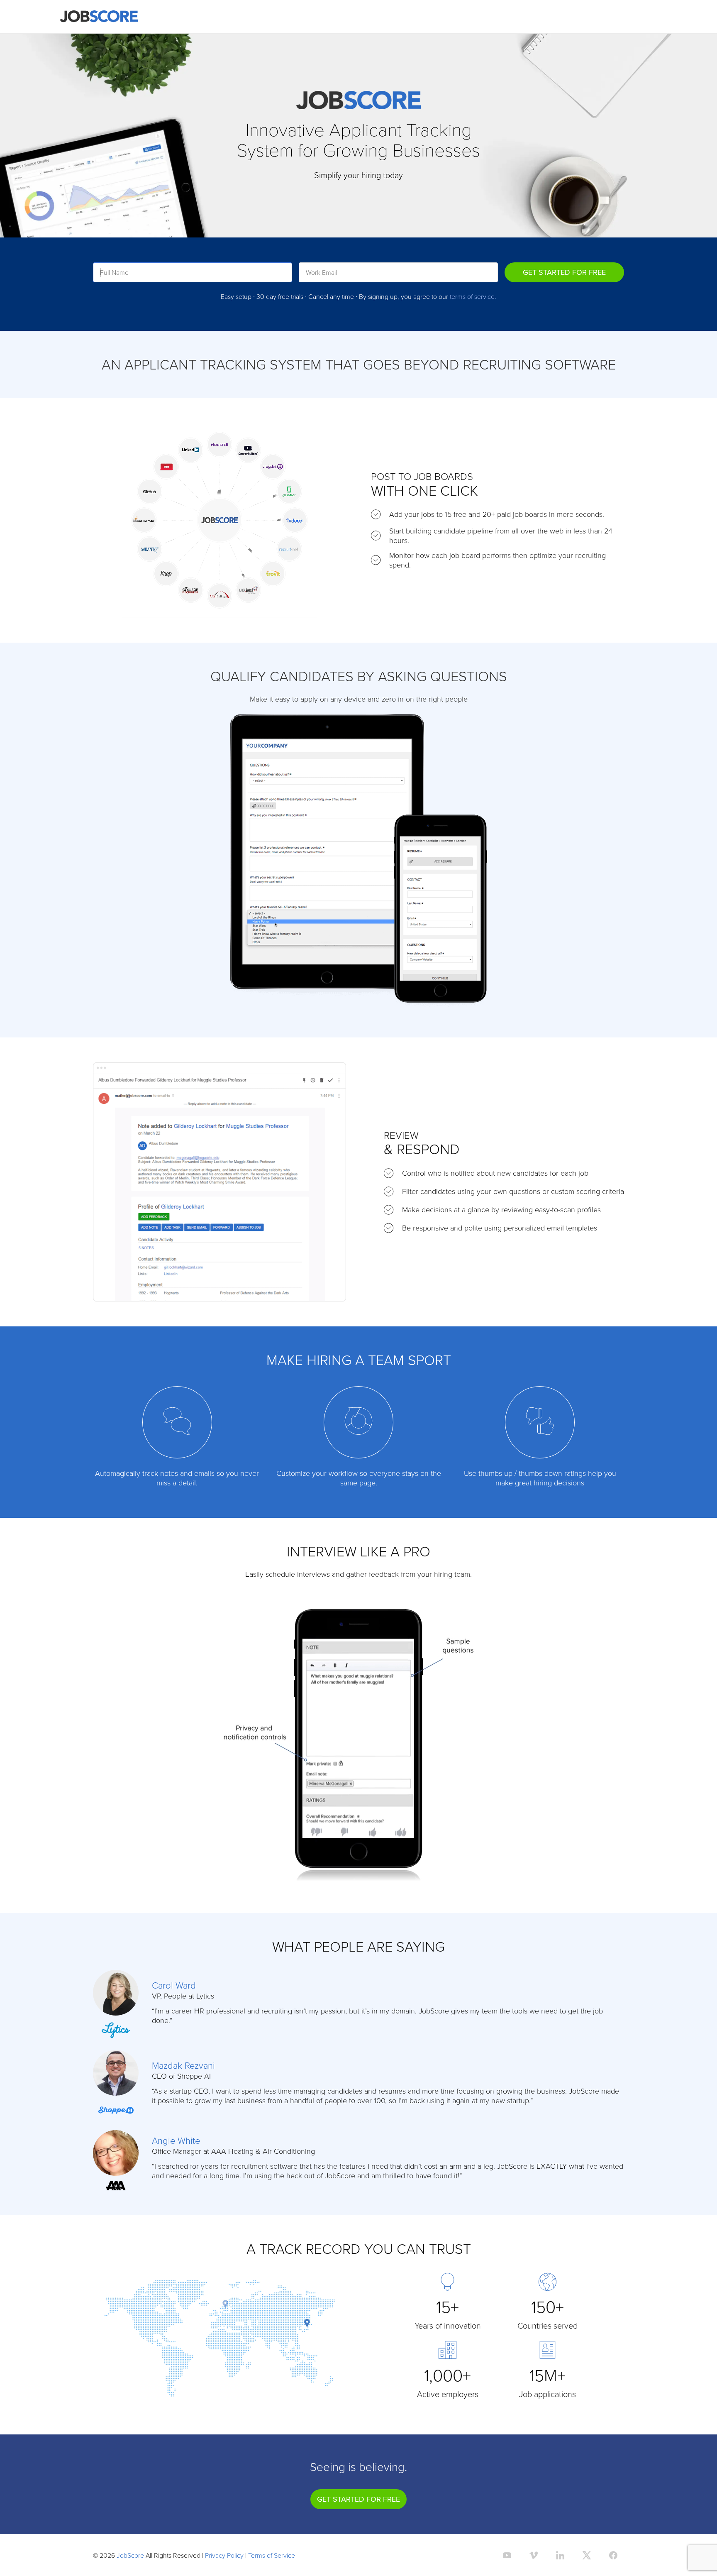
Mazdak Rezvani (183, 2065)
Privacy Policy (224, 2555)
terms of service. (473, 296)
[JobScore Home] (99, 17)
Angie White (176, 2140)
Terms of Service (272, 2555)
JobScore (130, 2555)
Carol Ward (174, 1985)
